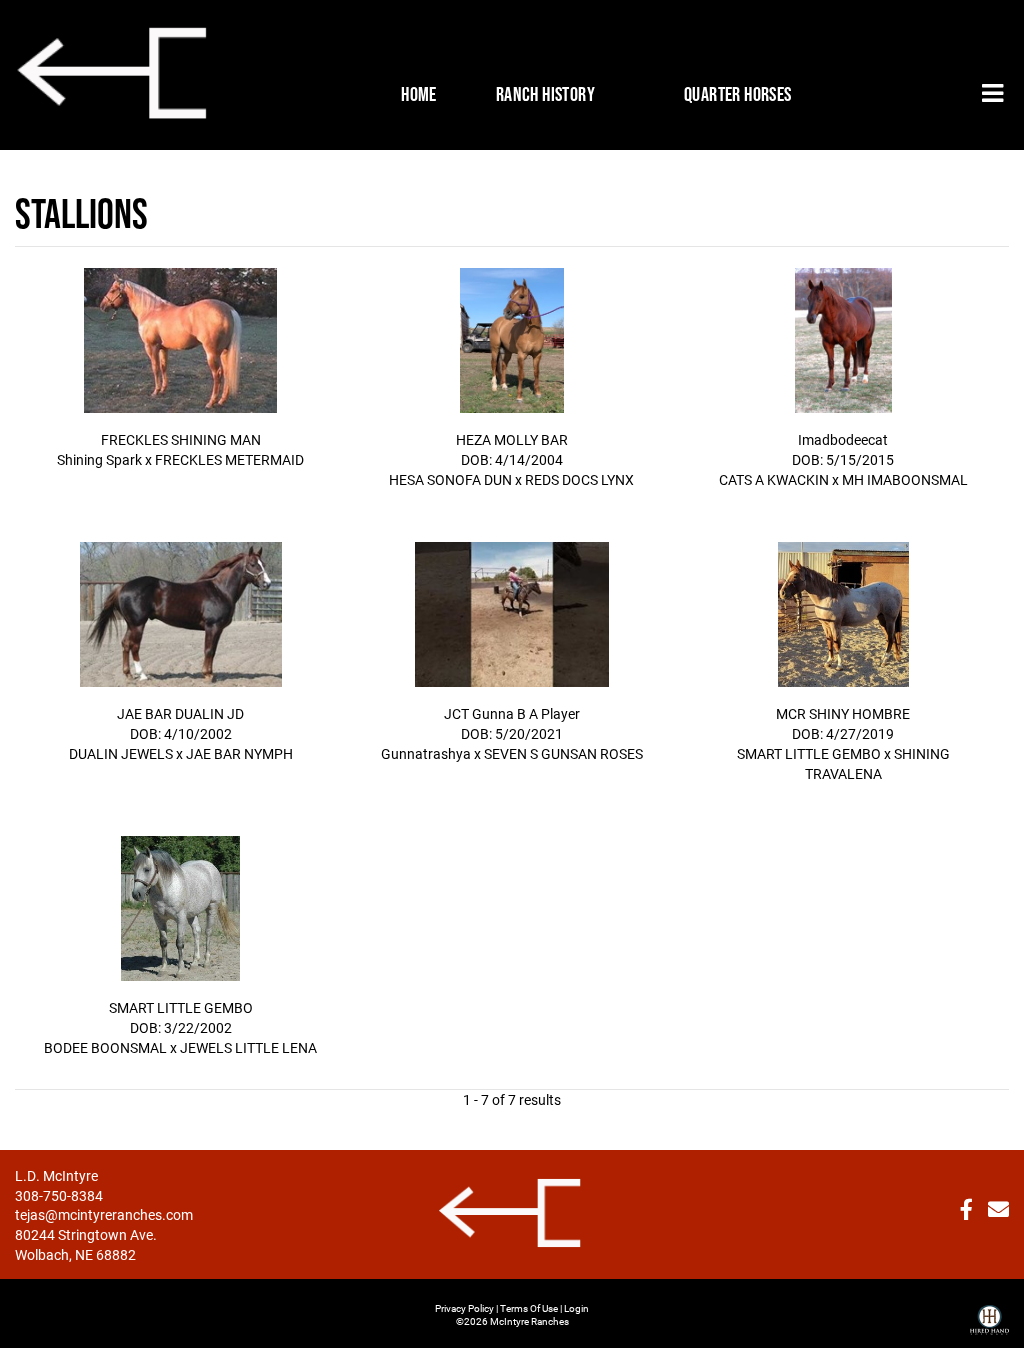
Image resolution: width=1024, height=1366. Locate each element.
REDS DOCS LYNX (579, 479)
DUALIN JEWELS (121, 753)
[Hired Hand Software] (989, 1312)
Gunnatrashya (426, 753)
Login (576, 1308)
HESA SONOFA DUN (450, 479)
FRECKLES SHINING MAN (181, 439)
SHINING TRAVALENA (877, 763)
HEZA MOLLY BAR (512, 439)
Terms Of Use (529, 1308)
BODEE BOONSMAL (105, 1047)
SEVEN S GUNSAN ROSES (563, 753)
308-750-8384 (59, 1195)
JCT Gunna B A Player (512, 713)
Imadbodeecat (843, 439)
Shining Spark (99, 459)
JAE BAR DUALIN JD (180, 713)
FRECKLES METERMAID (229, 459)
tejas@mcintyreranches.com (104, 1214)
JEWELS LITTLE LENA (248, 1047)
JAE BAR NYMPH (239, 753)
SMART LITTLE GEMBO (809, 753)
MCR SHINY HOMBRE (843, 713)
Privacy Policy (464, 1308)
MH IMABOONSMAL (905, 479)
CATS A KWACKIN (774, 479)
